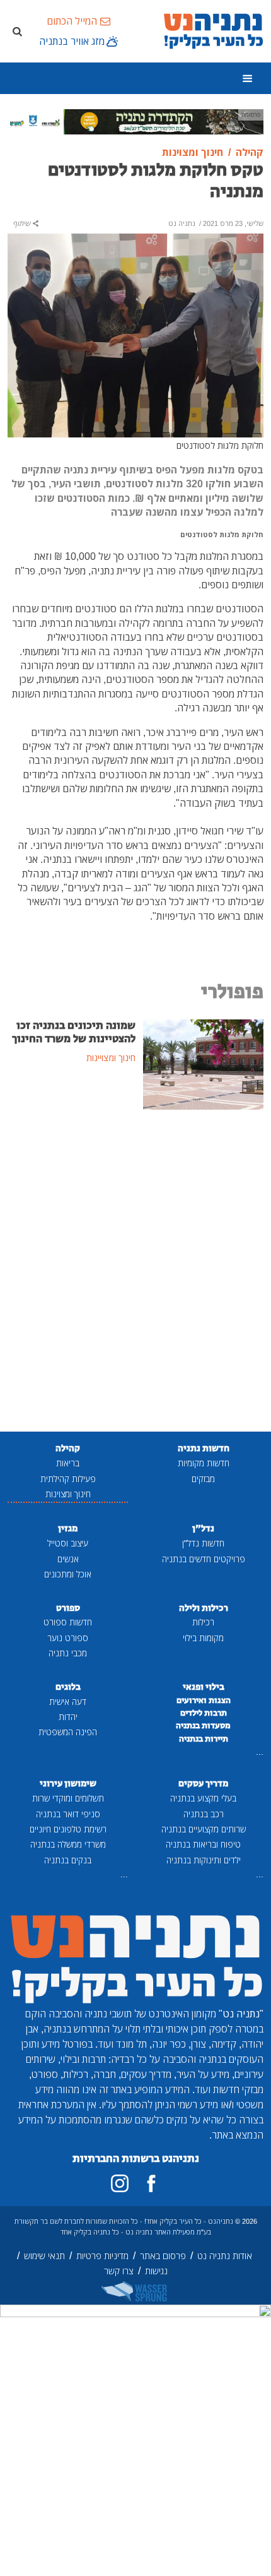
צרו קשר (119, 2271)
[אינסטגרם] (120, 2183)
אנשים (68, 1559)
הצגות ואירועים (204, 1701)
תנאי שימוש (44, 2256)
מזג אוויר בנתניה (72, 41)
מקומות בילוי (203, 1638)
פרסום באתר (163, 2256)
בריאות (68, 1463)
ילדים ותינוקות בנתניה (204, 1860)
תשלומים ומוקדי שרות (68, 1798)
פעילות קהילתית (68, 1479)
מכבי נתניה (68, 1653)
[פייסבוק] (151, 2183)
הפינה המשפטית (68, 1732)
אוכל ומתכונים (68, 1574)
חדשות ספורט (68, 1622)
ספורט (68, 1608)
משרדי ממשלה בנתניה (68, 1844)
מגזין (68, 1528)
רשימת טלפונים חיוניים (68, 1829)
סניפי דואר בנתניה (68, 1814)
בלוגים (68, 1687)
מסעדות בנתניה (203, 1726)
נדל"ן (203, 1528)
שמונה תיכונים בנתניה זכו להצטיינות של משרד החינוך (74, 1032)
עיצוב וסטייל (68, 1543)
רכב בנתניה (204, 1814)
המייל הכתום (72, 21)
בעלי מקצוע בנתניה (203, 1798)
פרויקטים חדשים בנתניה (204, 1559)
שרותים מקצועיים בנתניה (204, 1829)
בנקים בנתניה (68, 1860)
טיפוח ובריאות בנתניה (203, 1844)
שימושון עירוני (68, 1784)
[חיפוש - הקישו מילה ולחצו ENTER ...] (17, 31)
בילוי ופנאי (204, 1687)
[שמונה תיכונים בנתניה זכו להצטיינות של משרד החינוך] (203, 1064)
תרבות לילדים (204, 1713)
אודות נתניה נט (225, 2256)
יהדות (68, 1717)
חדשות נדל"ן (203, 1543)
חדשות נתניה (204, 1448)
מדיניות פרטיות (102, 2256)
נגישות (156, 2271)
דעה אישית (68, 1701)
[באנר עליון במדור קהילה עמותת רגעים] (135, 121)
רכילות (203, 1622)
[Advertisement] (135, 1272)
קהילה (68, 1448)
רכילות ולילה (204, 1608)
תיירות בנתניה (204, 1739)
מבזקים (203, 1479)
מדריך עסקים (203, 1784)
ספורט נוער (68, 1638)
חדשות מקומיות (204, 1463)
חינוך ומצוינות (68, 1494)
